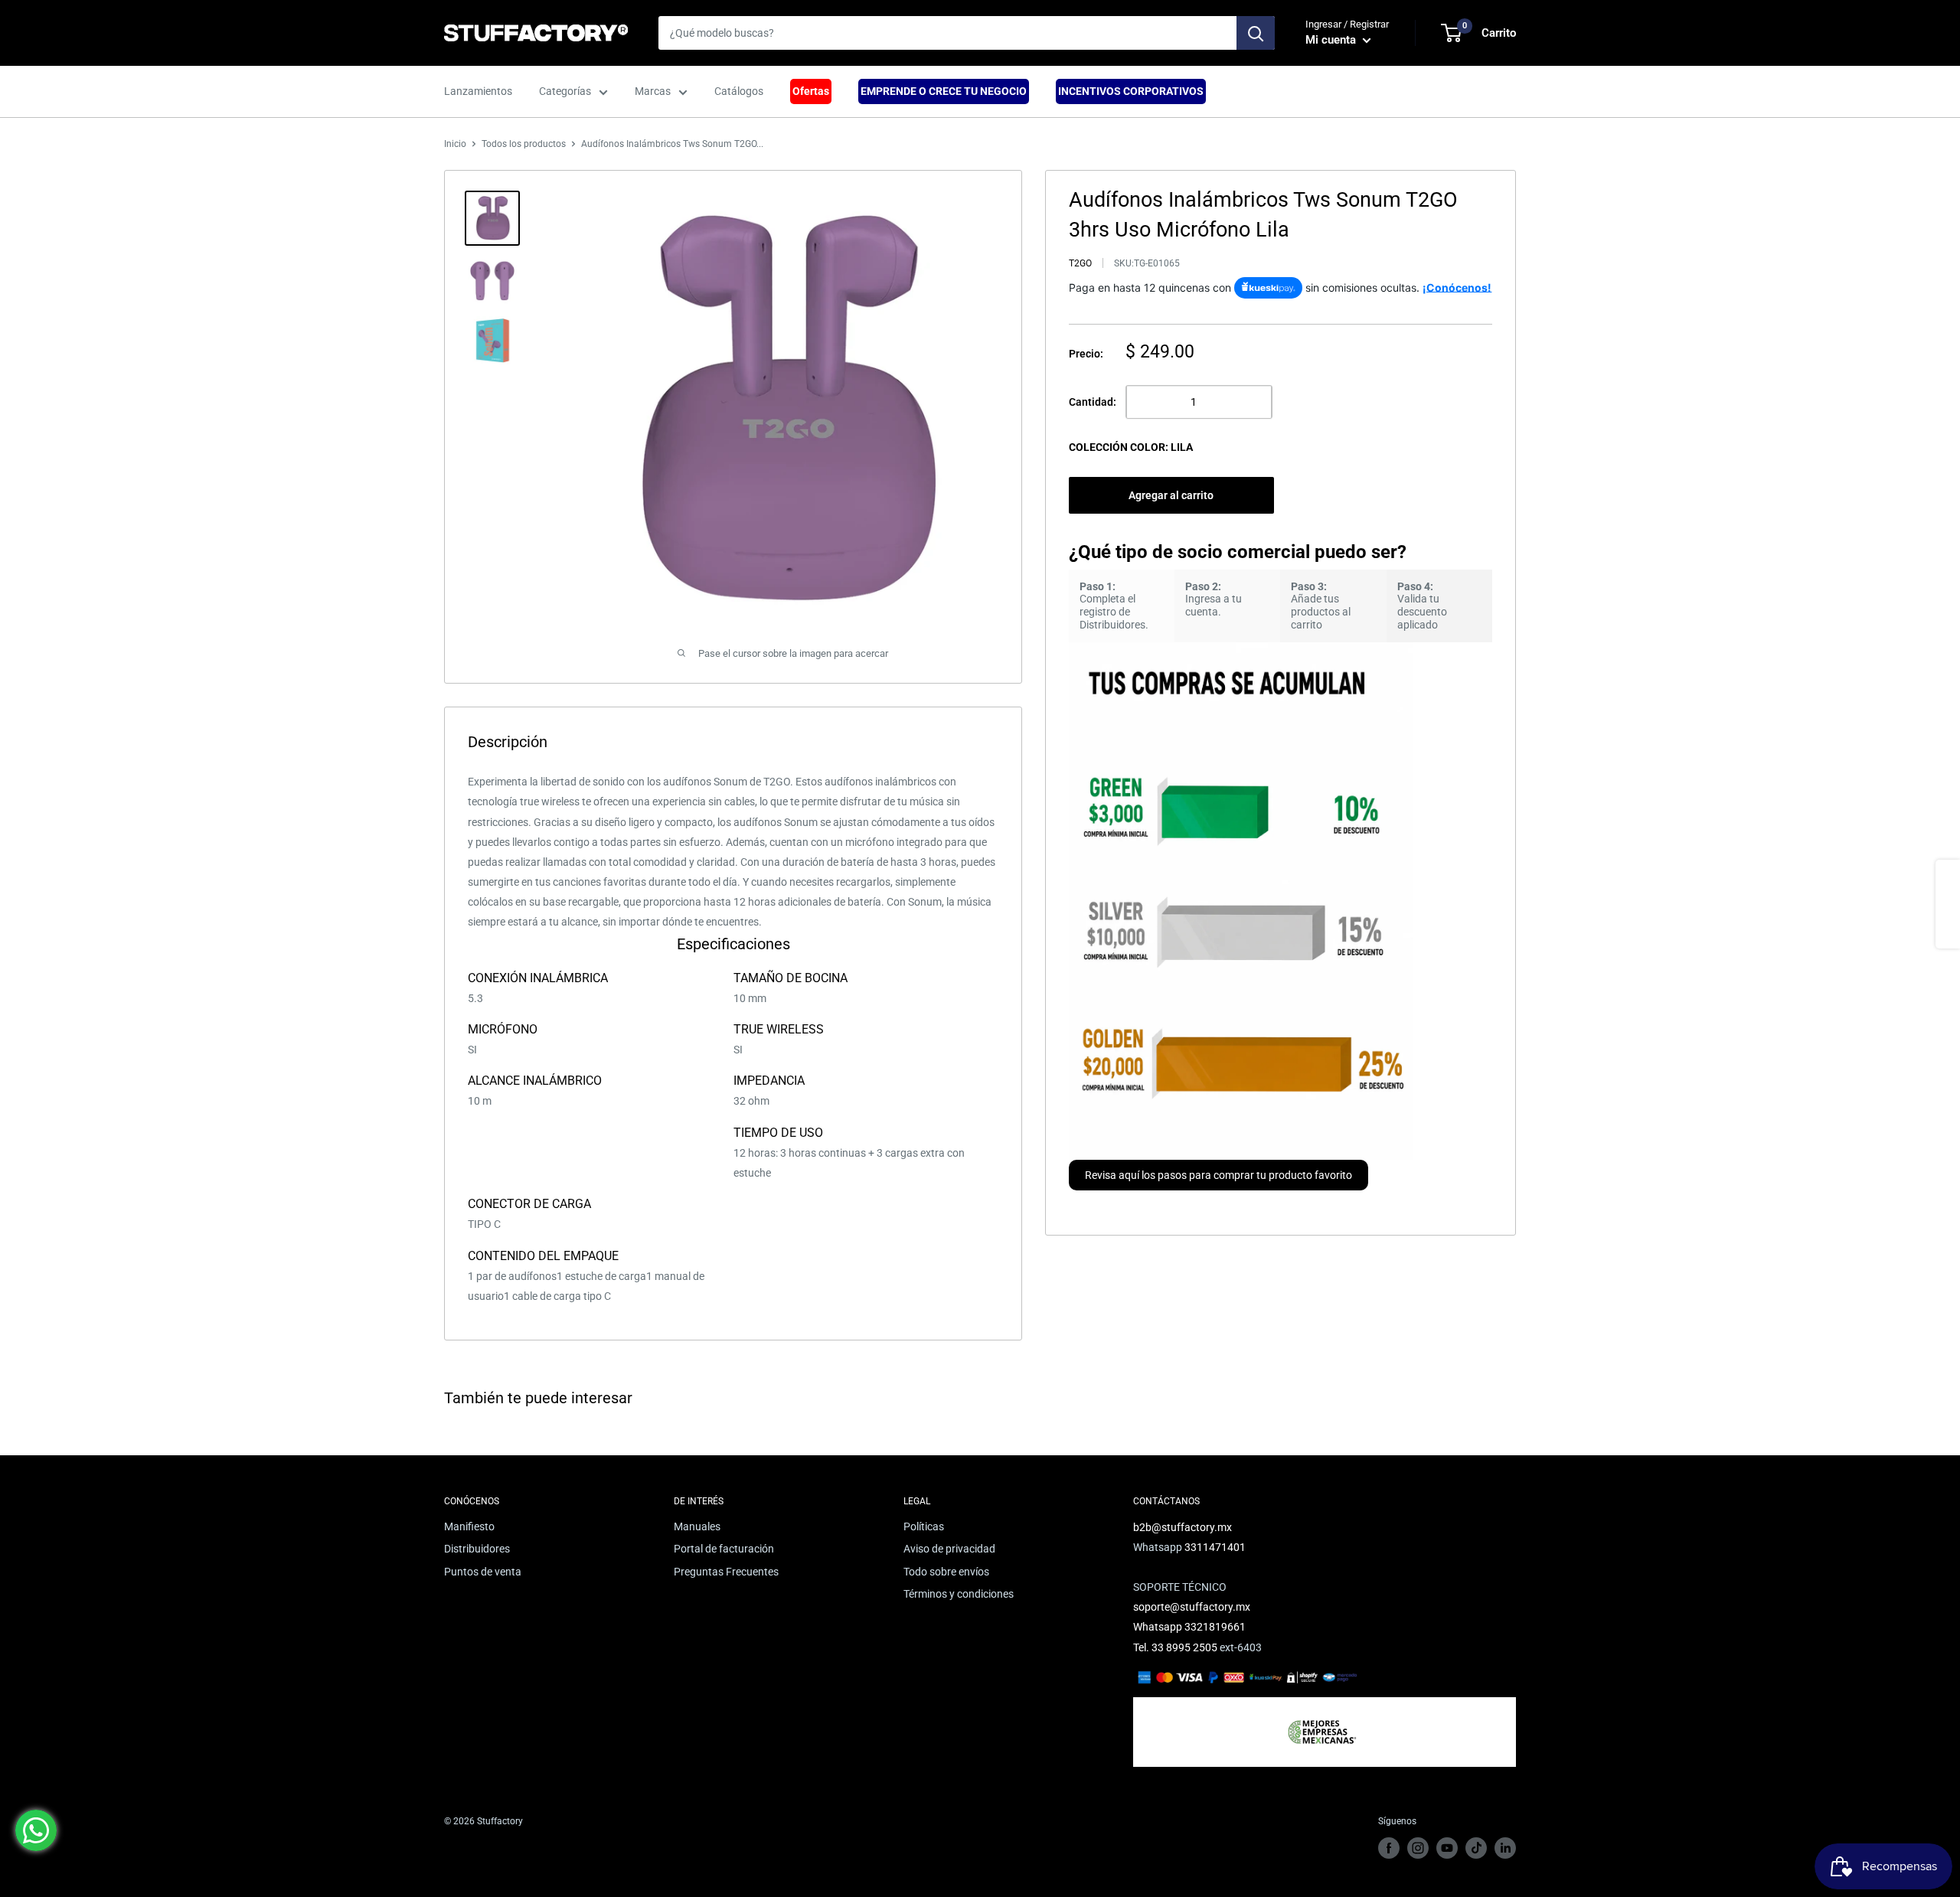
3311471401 (1215, 1547)
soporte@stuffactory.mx (1192, 1607)
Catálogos (739, 91)
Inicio (455, 144)
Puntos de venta (483, 1572)
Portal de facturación (724, 1549)
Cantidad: (1093, 402)
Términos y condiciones (959, 1594)
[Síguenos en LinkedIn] (1505, 1848)
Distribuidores (477, 1549)
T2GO (1080, 263)
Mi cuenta (1332, 40)
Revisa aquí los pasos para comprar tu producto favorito (1218, 1175)
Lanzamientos (478, 91)
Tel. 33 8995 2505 (1175, 1647)
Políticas (924, 1526)
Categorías (565, 91)
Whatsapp (1159, 1627)
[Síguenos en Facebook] (1389, 1848)
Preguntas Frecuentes (726, 1572)
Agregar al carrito (1171, 495)
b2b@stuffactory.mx (1183, 1527)
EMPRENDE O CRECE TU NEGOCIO (944, 91)
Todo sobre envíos (946, 1572)
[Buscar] (1256, 33)
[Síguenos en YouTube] (1447, 1848)
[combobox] (947, 33)
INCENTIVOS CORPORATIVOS (1131, 91)
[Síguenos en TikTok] (1476, 1848)
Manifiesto (469, 1526)
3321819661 (1215, 1627)
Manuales (697, 1526)
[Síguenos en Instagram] (1418, 1848)
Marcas (653, 91)
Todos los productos (524, 144)
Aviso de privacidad (949, 1549)
